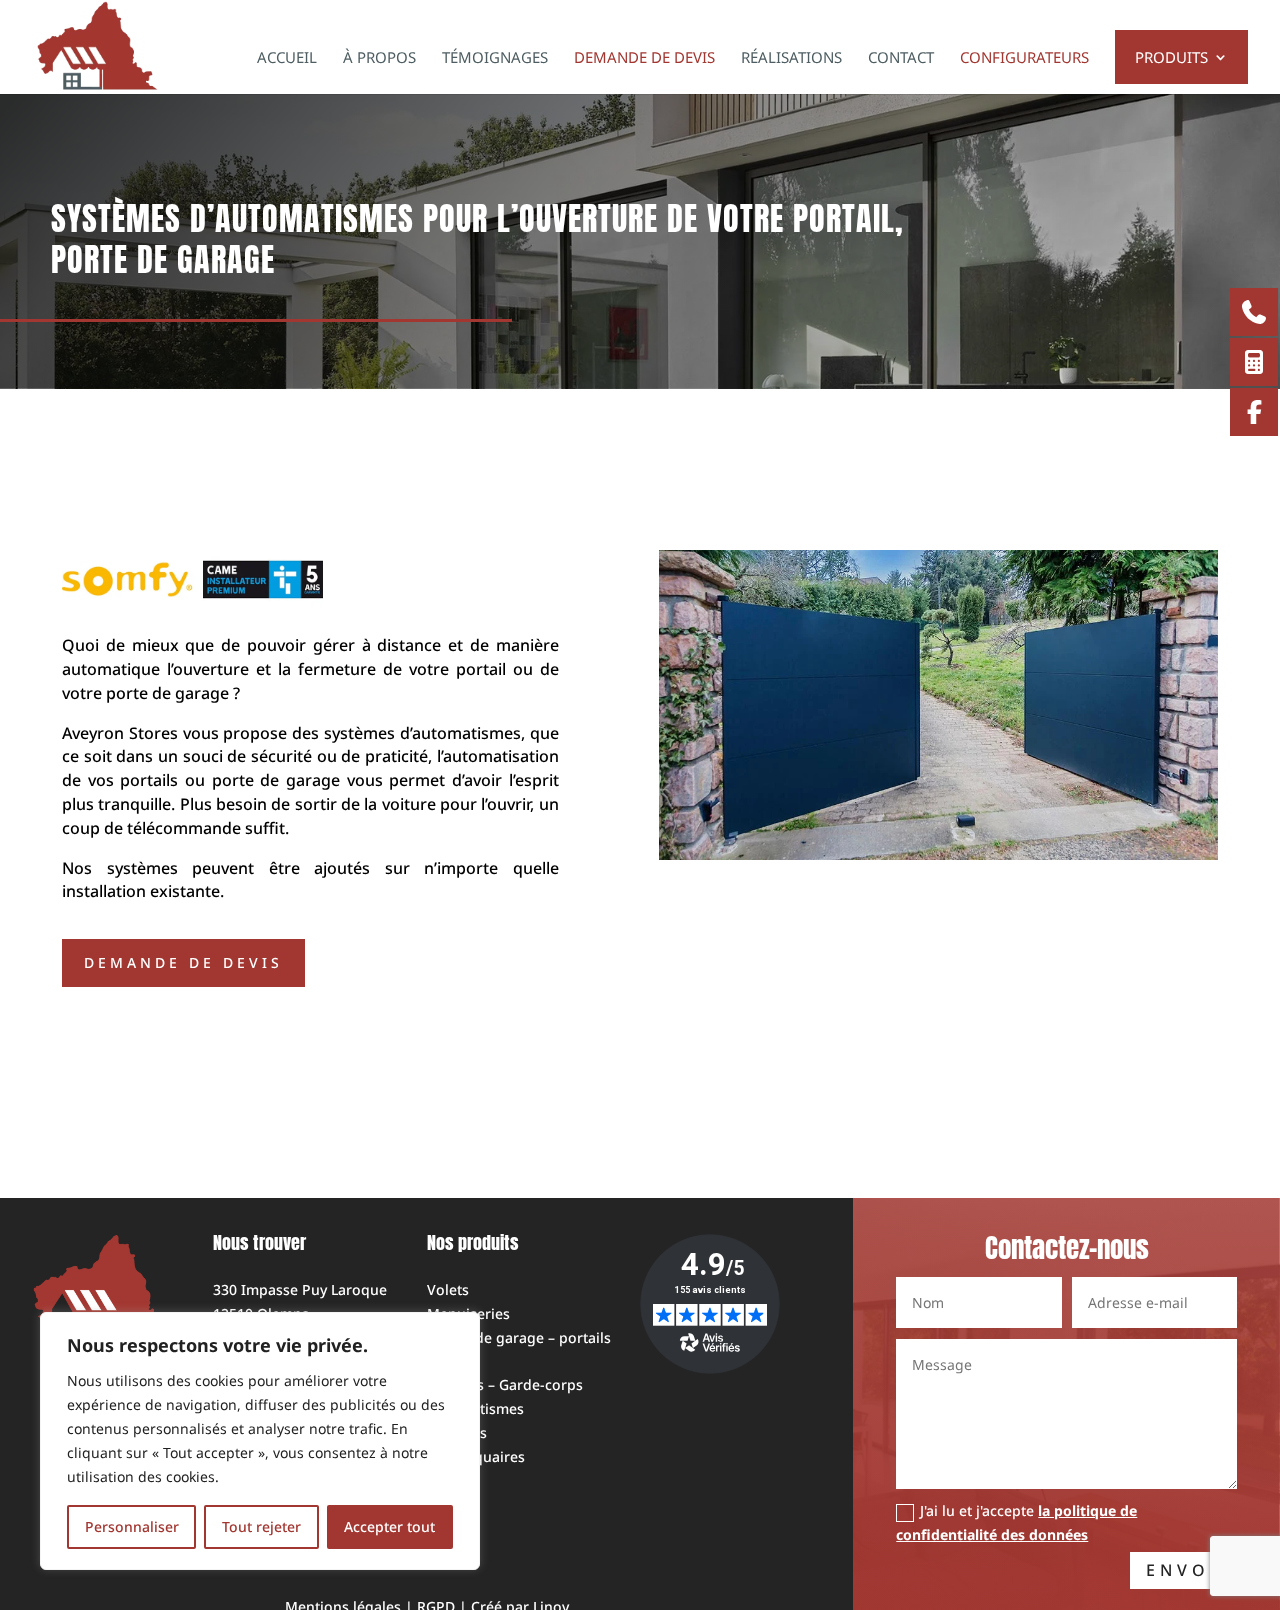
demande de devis (183, 962)
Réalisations (791, 58)
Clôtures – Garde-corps (505, 1384)
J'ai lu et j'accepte (1016, 1522)
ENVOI (1183, 1570)
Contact (901, 58)
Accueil (287, 58)
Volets (448, 1289)
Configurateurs (1024, 58)
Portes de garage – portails (519, 1337)
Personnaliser (132, 1526)
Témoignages (495, 58)
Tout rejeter (261, 1526)
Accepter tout (389, 1526)
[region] (260, 1441)
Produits (1171, 58)
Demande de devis (644, 58)
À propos (379, 58)
